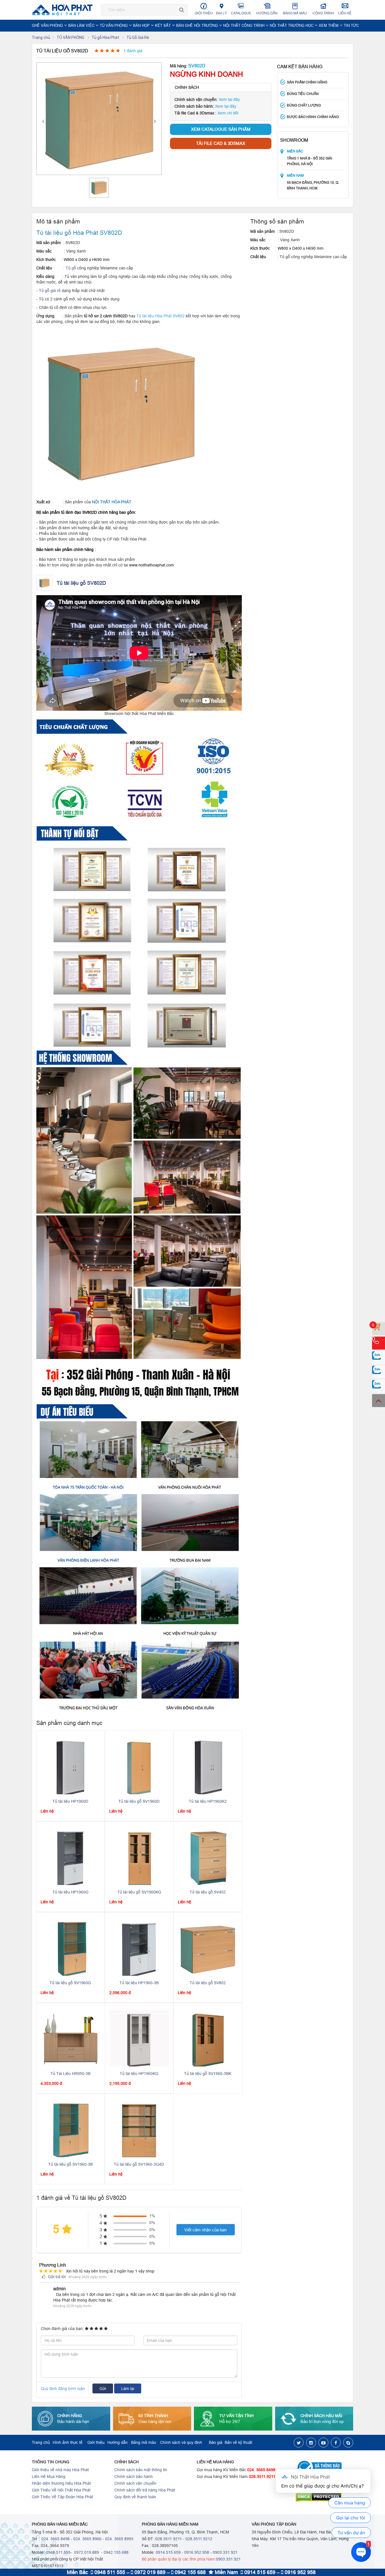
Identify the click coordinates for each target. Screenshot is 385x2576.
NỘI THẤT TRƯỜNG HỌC (292, 25)
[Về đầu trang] (379, 1401)
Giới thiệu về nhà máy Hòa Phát (60, 2470)
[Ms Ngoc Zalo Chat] (379, 1357)
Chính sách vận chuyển (135, 2483)
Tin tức (351, 25)
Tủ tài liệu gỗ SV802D (81, 583)
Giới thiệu (204, 13)
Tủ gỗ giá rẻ (50, 291)
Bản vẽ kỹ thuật (238, 2442)
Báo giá (216, 2442)
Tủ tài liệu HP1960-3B (139, 1983)
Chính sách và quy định (181, 2442)
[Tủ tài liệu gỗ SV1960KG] (139, 1857)
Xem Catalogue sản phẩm (221, 129)
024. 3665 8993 (119, 2539)
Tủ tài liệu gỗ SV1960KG (139, 1892)
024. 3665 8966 (87, 2539)
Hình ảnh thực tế (68, 2442)
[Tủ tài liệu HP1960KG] (139, 2038)
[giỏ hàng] (379, 1329)
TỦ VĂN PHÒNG (114, 25)
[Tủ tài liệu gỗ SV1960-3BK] (208, 2038)
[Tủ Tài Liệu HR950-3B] (71, 2038)
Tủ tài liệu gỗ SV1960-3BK (208, 2074)
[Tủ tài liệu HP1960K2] (208, 1766)
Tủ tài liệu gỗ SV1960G (70, 1983)
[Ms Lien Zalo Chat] (379, 1372)
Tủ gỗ (71, 268)
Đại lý (222, 13)
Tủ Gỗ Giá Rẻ (138, 37)
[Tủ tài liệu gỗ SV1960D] (139, 1766)
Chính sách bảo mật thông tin (141, 2470)
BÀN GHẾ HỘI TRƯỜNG (198, 25)
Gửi (103, 2389)
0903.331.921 (225, 2552)
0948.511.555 (58, 2552)
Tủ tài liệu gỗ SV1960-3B (70, 2164)
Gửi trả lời (56, 2277)
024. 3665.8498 (261, 2470)
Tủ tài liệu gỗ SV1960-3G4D (139, 2164)
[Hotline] (379, 1343)
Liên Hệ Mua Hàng (49, 2477)
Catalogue (241, 13)
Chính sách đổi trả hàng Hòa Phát (145, 2490)
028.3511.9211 (262, 2477)
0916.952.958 (197, 2552)
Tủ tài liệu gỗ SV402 (208, 1892)
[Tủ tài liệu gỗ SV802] (208, 1948)
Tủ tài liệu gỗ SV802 (208, 1983)
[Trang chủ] (64, 10)
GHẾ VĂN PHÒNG (48, 25)
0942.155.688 (116, 2552)
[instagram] (311, 2443)
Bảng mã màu (295, 13)
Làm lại (128, 2389)
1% (152, 2216)
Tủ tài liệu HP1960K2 (208, 1801)
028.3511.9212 (199, 2539)
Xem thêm (329, 25)
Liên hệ (345, 13)
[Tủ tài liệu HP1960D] (70, 1766)
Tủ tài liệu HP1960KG (139, 2074)
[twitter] (299, 2443)
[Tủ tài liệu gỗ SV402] (208, 1857)
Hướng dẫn (267, 13)
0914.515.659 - (170, 2552)
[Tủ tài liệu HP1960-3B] (139, 1948)
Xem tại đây (229, 99)
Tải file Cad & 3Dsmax (221, 143)
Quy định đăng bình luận (63, 2389)
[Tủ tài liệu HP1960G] (70, 1857)
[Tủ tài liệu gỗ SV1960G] (70, 1948)
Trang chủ (41, 37)
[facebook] (336, 2443)
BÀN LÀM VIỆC (82, 25)
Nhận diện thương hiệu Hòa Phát (61, 2483)
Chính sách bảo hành (134, 2477)
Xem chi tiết (228, 113)
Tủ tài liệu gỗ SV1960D (139, 1801)
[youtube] (323, 2443)
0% (152, 2223)
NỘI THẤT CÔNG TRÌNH (244, 25)
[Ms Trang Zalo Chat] (379, 1386)
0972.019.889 (86, 2552)
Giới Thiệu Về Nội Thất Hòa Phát (61, 2490)
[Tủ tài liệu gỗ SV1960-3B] (70, 2129)
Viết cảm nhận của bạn (205, 2230)
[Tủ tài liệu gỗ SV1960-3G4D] (139, 2129)
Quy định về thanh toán (135, 2497)
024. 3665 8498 (56, 2539)
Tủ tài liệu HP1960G (70, 1892)
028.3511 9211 (169, 2539)
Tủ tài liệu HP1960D (70, 1801)
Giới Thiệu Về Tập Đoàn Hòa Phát (62, 2497)
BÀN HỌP (142, 25)
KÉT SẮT (163, 25)
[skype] (348, 2443)
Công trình (323, 13)
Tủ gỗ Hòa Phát (106, 37)
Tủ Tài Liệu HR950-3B (70, 2074)
